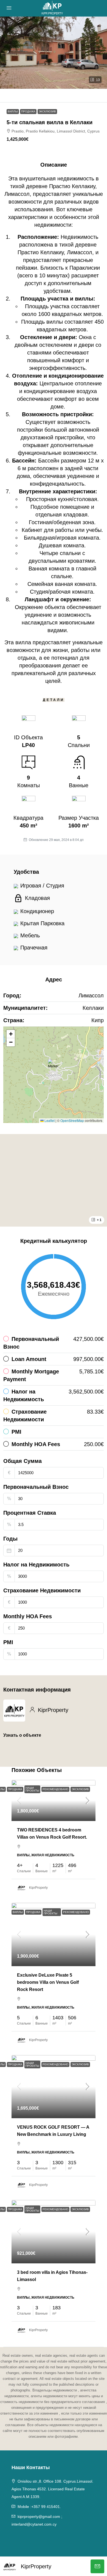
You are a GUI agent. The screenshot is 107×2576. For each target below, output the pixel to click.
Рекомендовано (55, 1789)
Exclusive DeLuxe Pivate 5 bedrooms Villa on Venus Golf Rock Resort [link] (48, 1982)
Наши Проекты (32, 1789)
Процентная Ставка (30, 1513)
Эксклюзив (47, 111)
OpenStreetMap (72, 1120)
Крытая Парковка (42, 923)
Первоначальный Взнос (36, 1487)
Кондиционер (37, 911)
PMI (8, 1642)
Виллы (13, 111)
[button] (54, 53)
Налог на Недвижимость (36, 1565)
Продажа (28, 111)
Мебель (30, 935)
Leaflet (49, 1120)
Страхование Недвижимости (42, 1590)
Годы (10, 1539)
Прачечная (34, 948)
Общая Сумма (22, 1461)
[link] (54, 1800)
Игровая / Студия (42, 886)
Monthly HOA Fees (28, 1616)
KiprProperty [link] (38, 1888)
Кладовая (37, 898)
